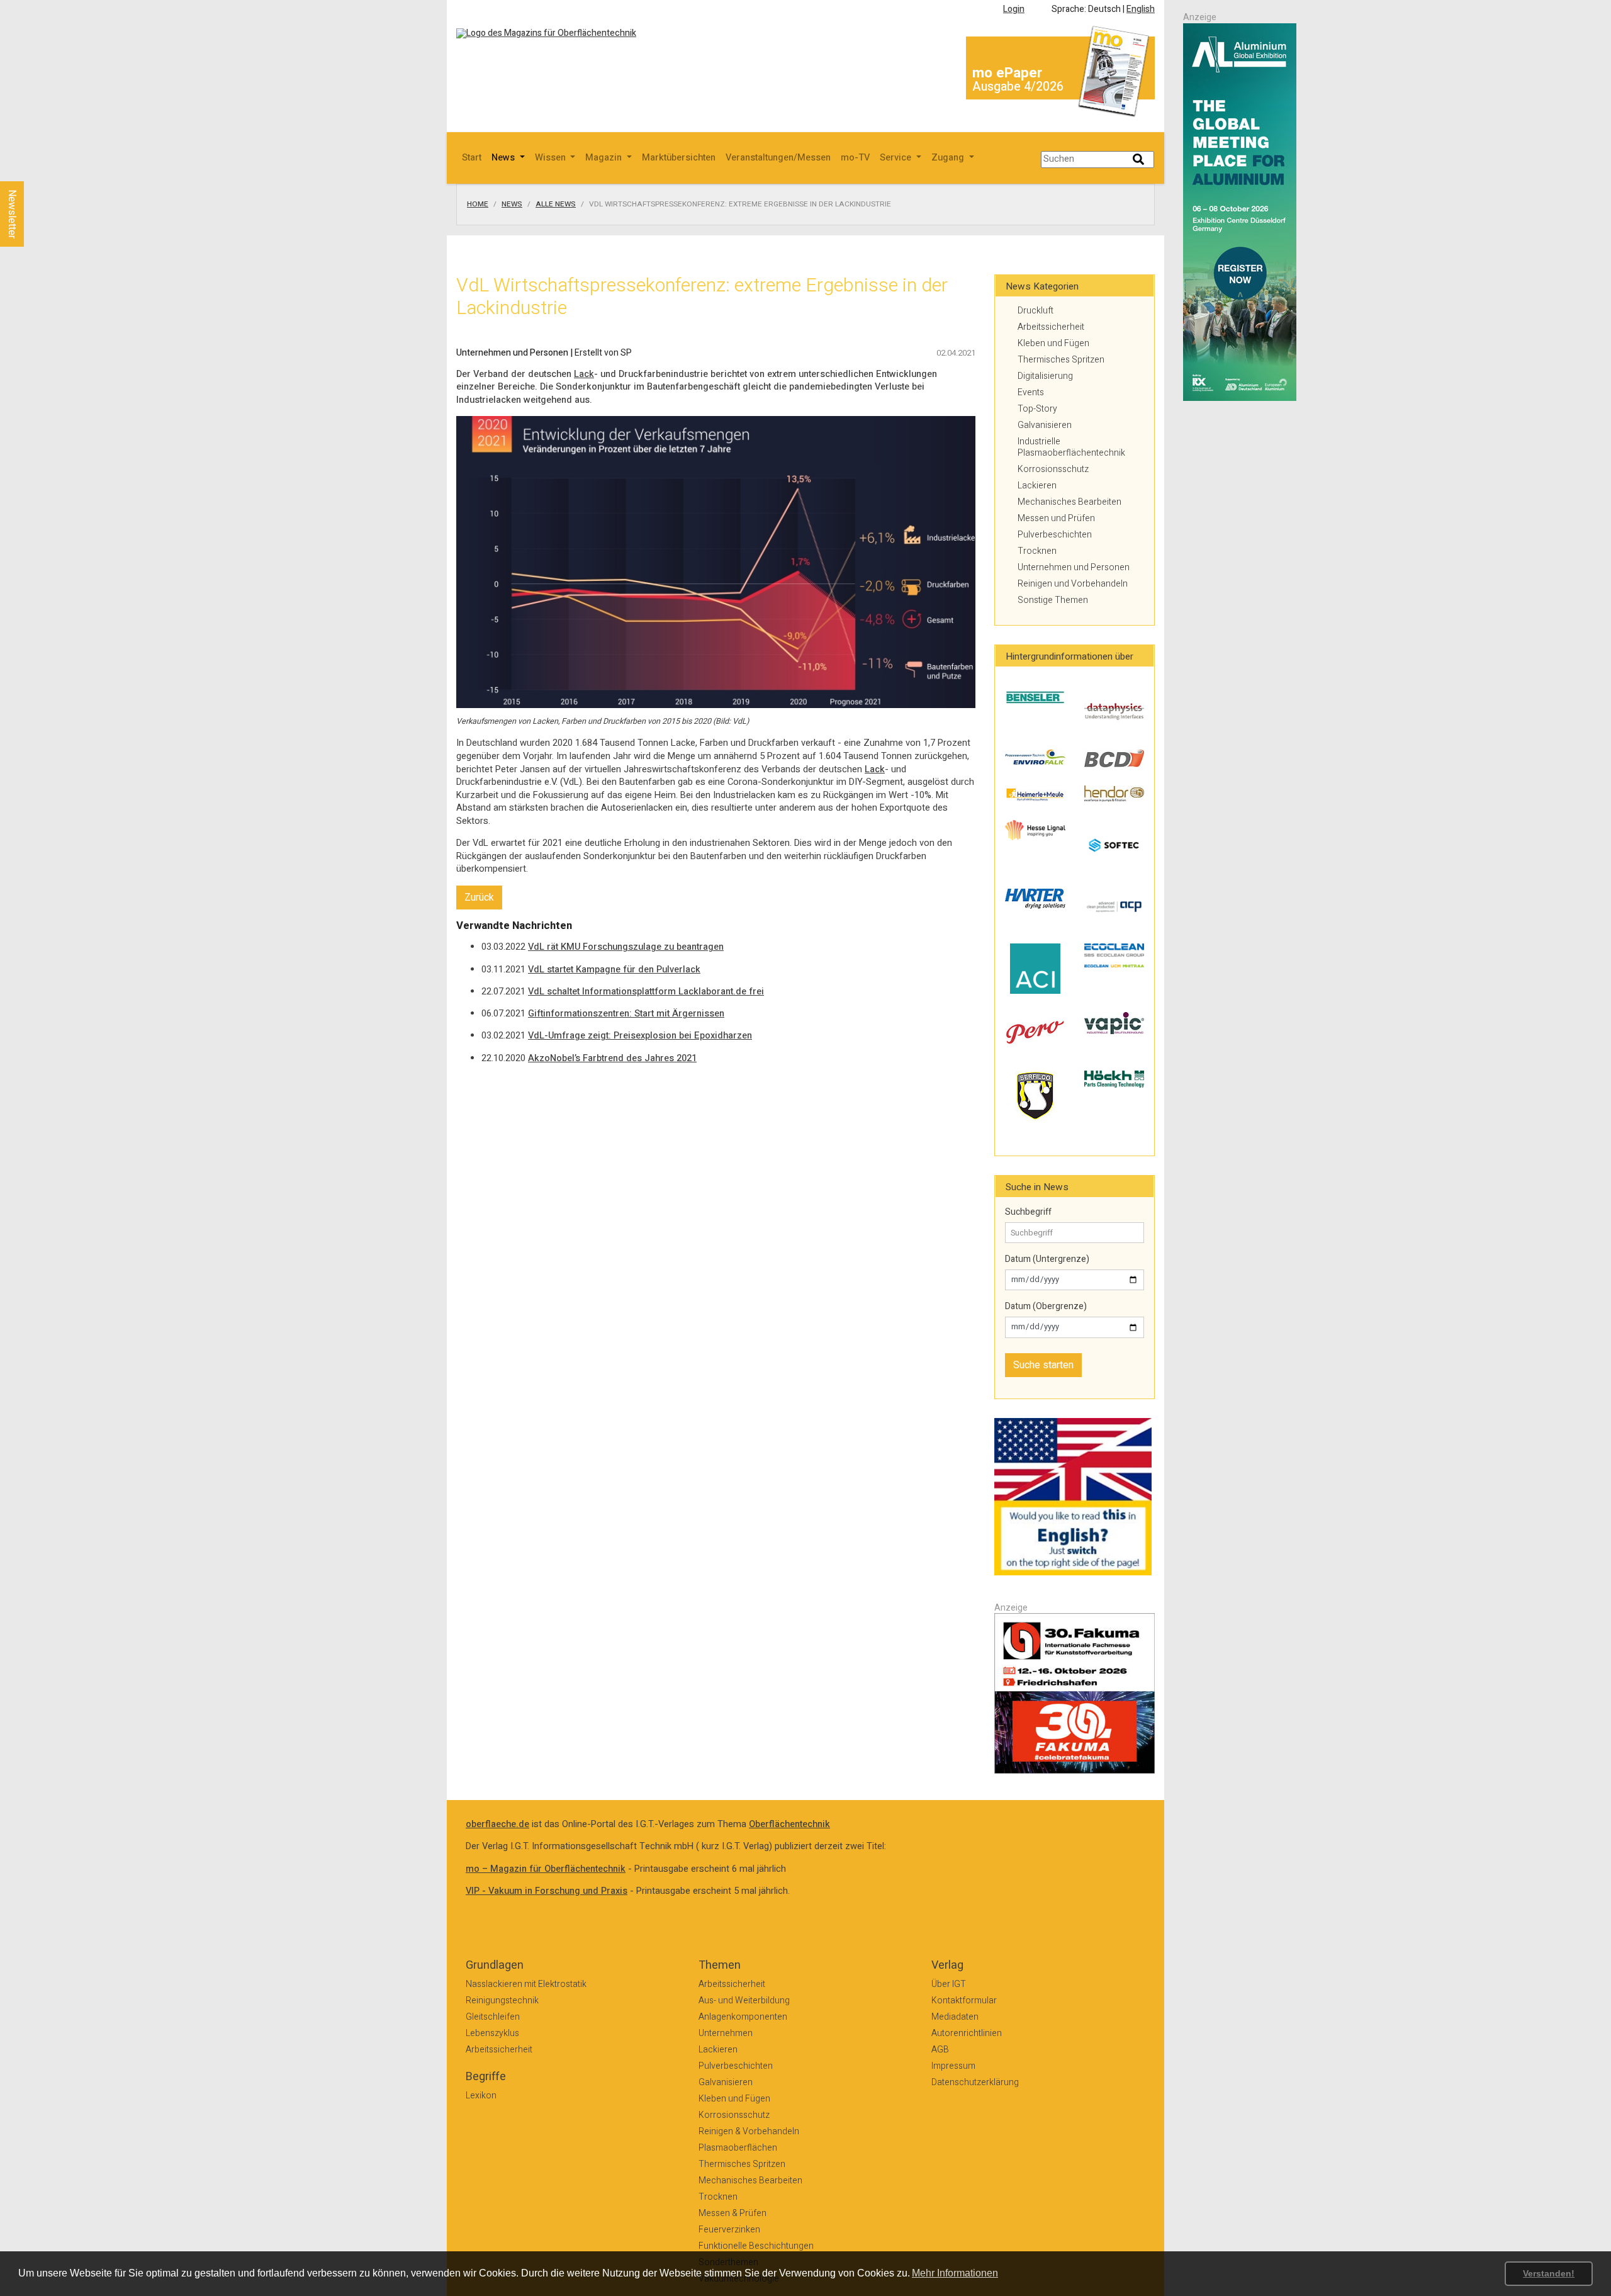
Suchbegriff (1028, 1212)
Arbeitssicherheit (1051, 327)
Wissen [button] (552, 158)
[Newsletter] (33, 169)
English (1141, 9)
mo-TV (855, 158)
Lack (584, 374)
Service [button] (897, 158)
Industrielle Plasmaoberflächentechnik (1071, 447)
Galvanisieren (1045, 425)
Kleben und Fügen (1053, 343)
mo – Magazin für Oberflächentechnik (546, 1869)
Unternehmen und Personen (1074, 567)
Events (1031, 392)
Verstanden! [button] (1549, 2273)
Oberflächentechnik (789, 1824)
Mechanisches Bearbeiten (1069, 502)
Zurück (479, 898)
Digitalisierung (1045, 376)
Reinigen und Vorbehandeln (1073, 584)
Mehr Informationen (955, 2273)
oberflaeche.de (497, 1824)
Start (472, 158)
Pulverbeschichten (1055, 535)
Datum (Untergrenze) (1047, 1259)
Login (1014, 9)
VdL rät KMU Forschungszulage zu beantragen (626, 947)
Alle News (556, 205)
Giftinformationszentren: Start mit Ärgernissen (626, 1014)
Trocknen (1037, 551)
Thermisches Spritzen (1061, 360)
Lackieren (1037, 486)
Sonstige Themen (1053, 600)
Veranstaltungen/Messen (778, 158)
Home (478, 205)
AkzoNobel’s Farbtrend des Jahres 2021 (612, 1058)
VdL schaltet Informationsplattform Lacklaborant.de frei (646, 992)
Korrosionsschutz (1053, 469)
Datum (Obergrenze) (1046, 1307)
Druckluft (1036, 311)
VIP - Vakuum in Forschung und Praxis (547, 1891)
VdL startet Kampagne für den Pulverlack (614, 970)
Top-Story (1037, 409)
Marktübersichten (679, 158)
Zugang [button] (949, 158)
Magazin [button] (605, 158)
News (512, 205)
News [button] (504, 158)
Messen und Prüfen (1056, 518)
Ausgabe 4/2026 (1018, 87)
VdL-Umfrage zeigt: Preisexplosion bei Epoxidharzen (640, 1036)
